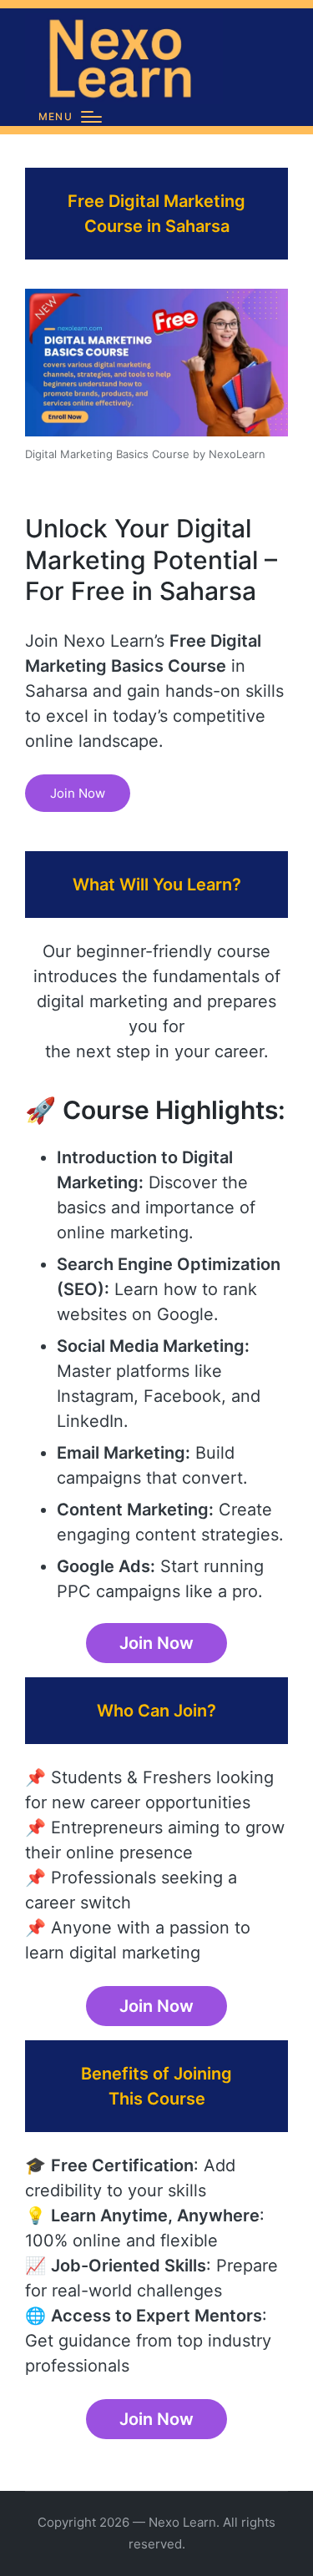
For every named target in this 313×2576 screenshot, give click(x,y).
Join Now (78, 793)
